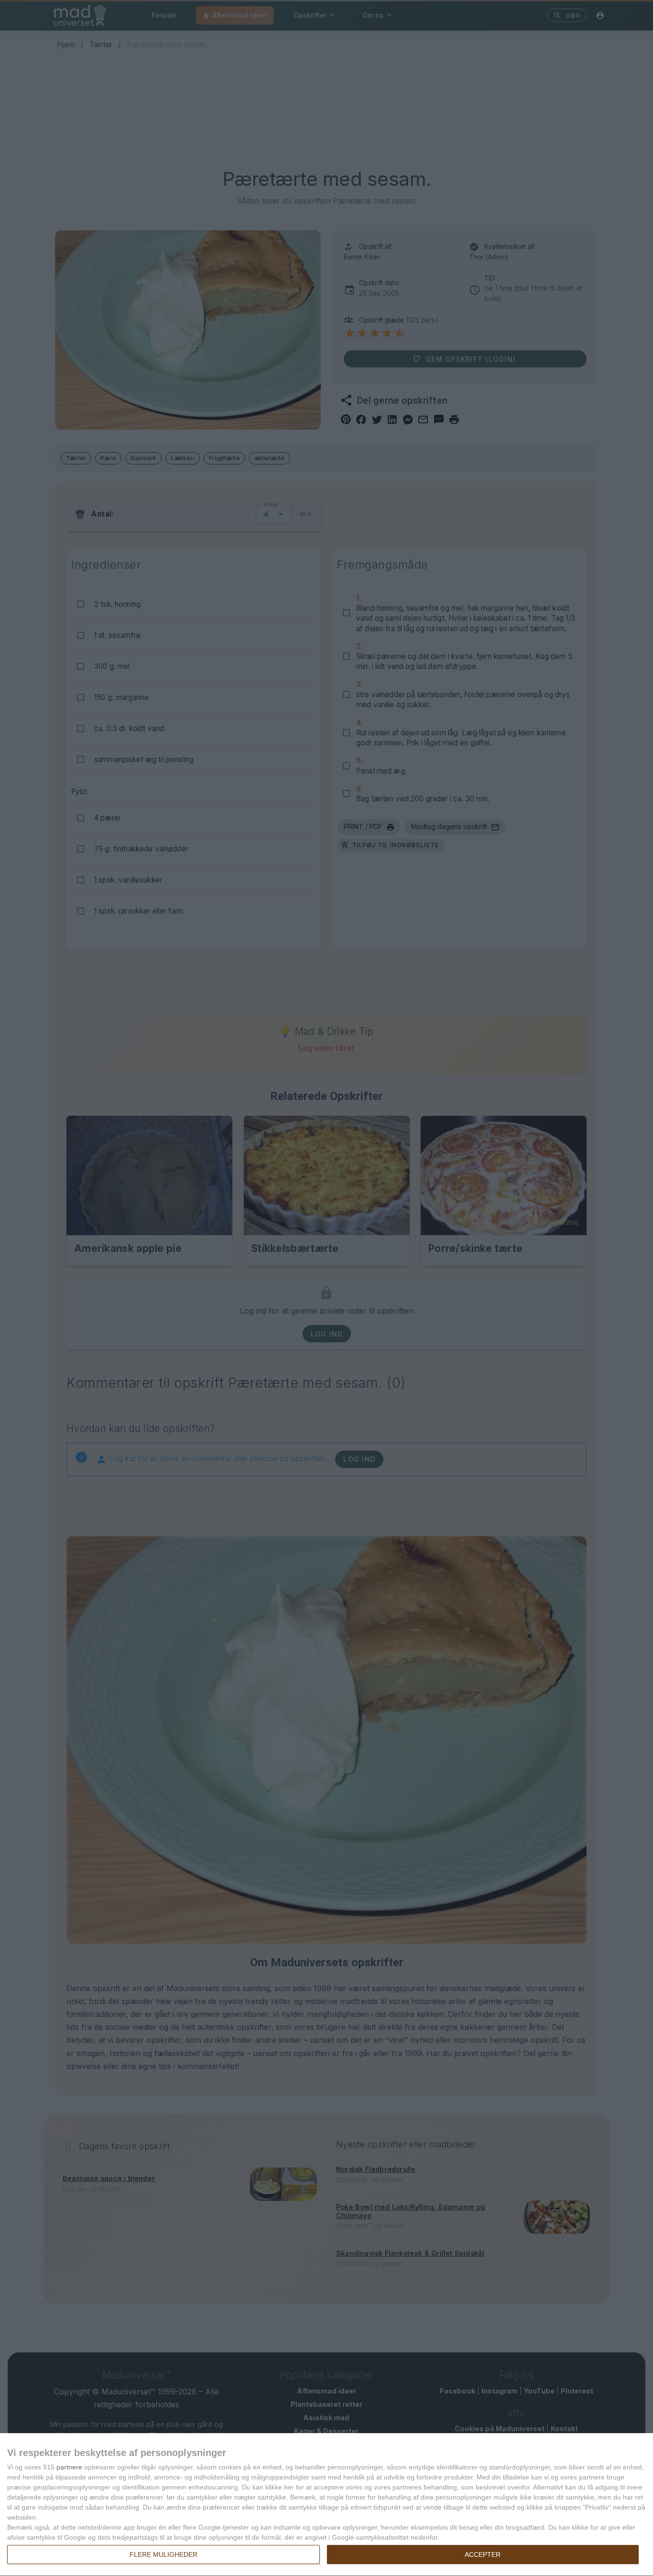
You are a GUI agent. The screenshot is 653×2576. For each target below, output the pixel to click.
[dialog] (326, 2505)
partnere (69, 2467)
